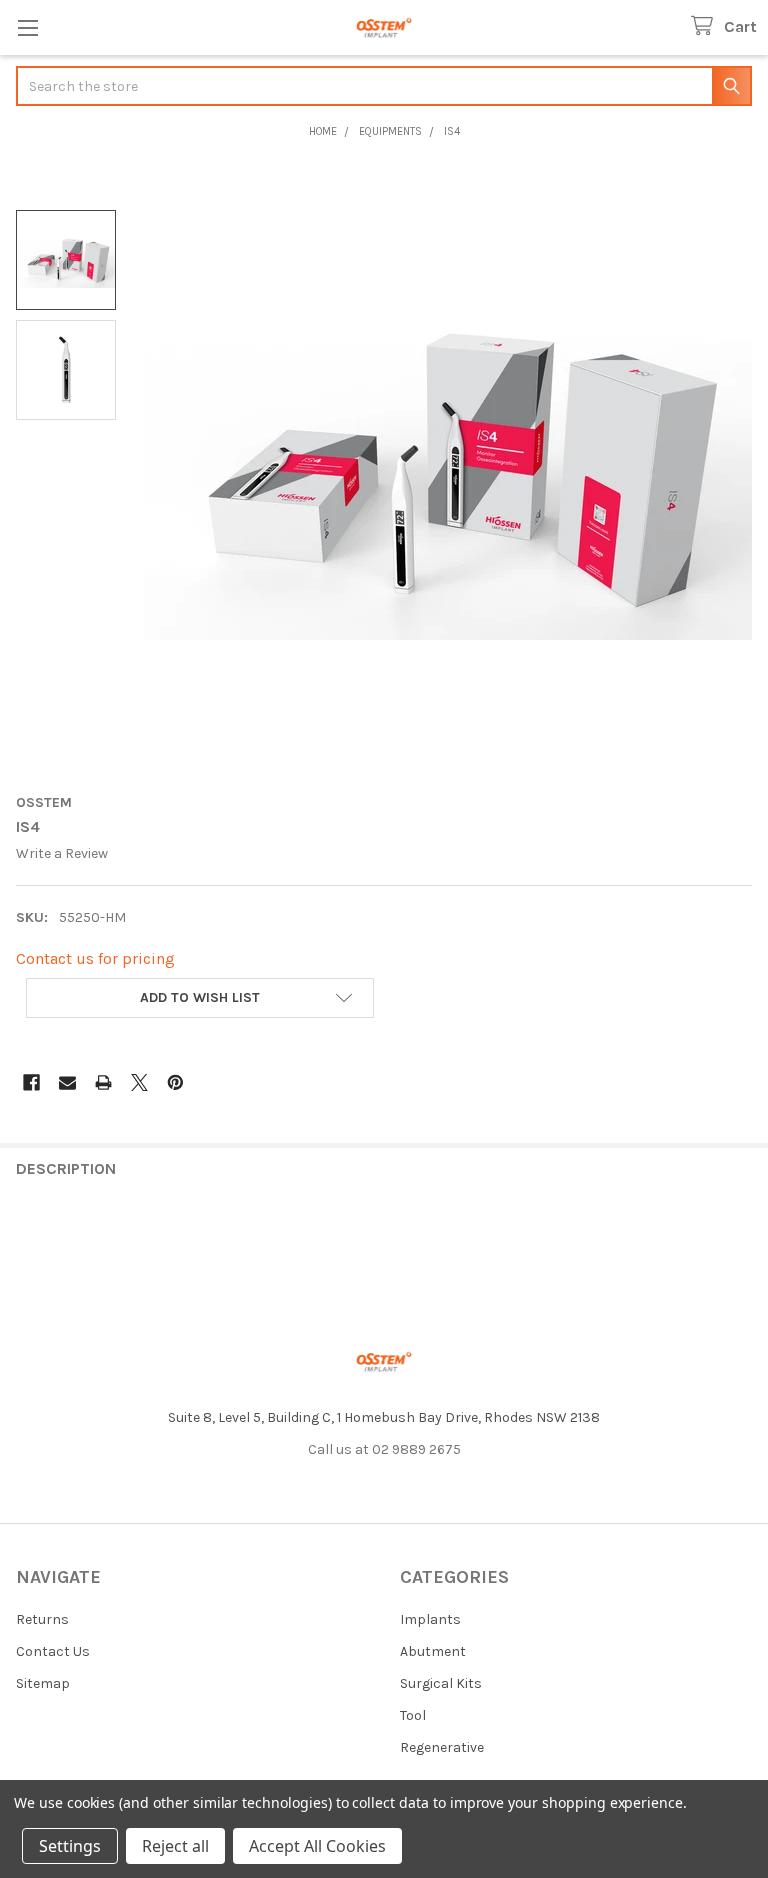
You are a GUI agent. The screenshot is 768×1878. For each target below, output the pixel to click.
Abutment (433, 1651)
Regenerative (442, 1747)
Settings (70, 1846)
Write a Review (62, 853)
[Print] (103, 1082)
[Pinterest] (175, 1082)
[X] (139, 1082)
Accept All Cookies (317, 1846)
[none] (448, 469)
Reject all (175, 1846)
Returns (42, 1619)
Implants (430, 1619)
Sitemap (43, 1683)
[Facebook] (31, 1082)
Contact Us (53, 1651)
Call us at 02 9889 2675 (384, 1449)
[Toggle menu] (27, 27)
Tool (413, 1715)
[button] (200, 998)
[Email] (67, 1082)
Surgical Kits (441, 1683)
